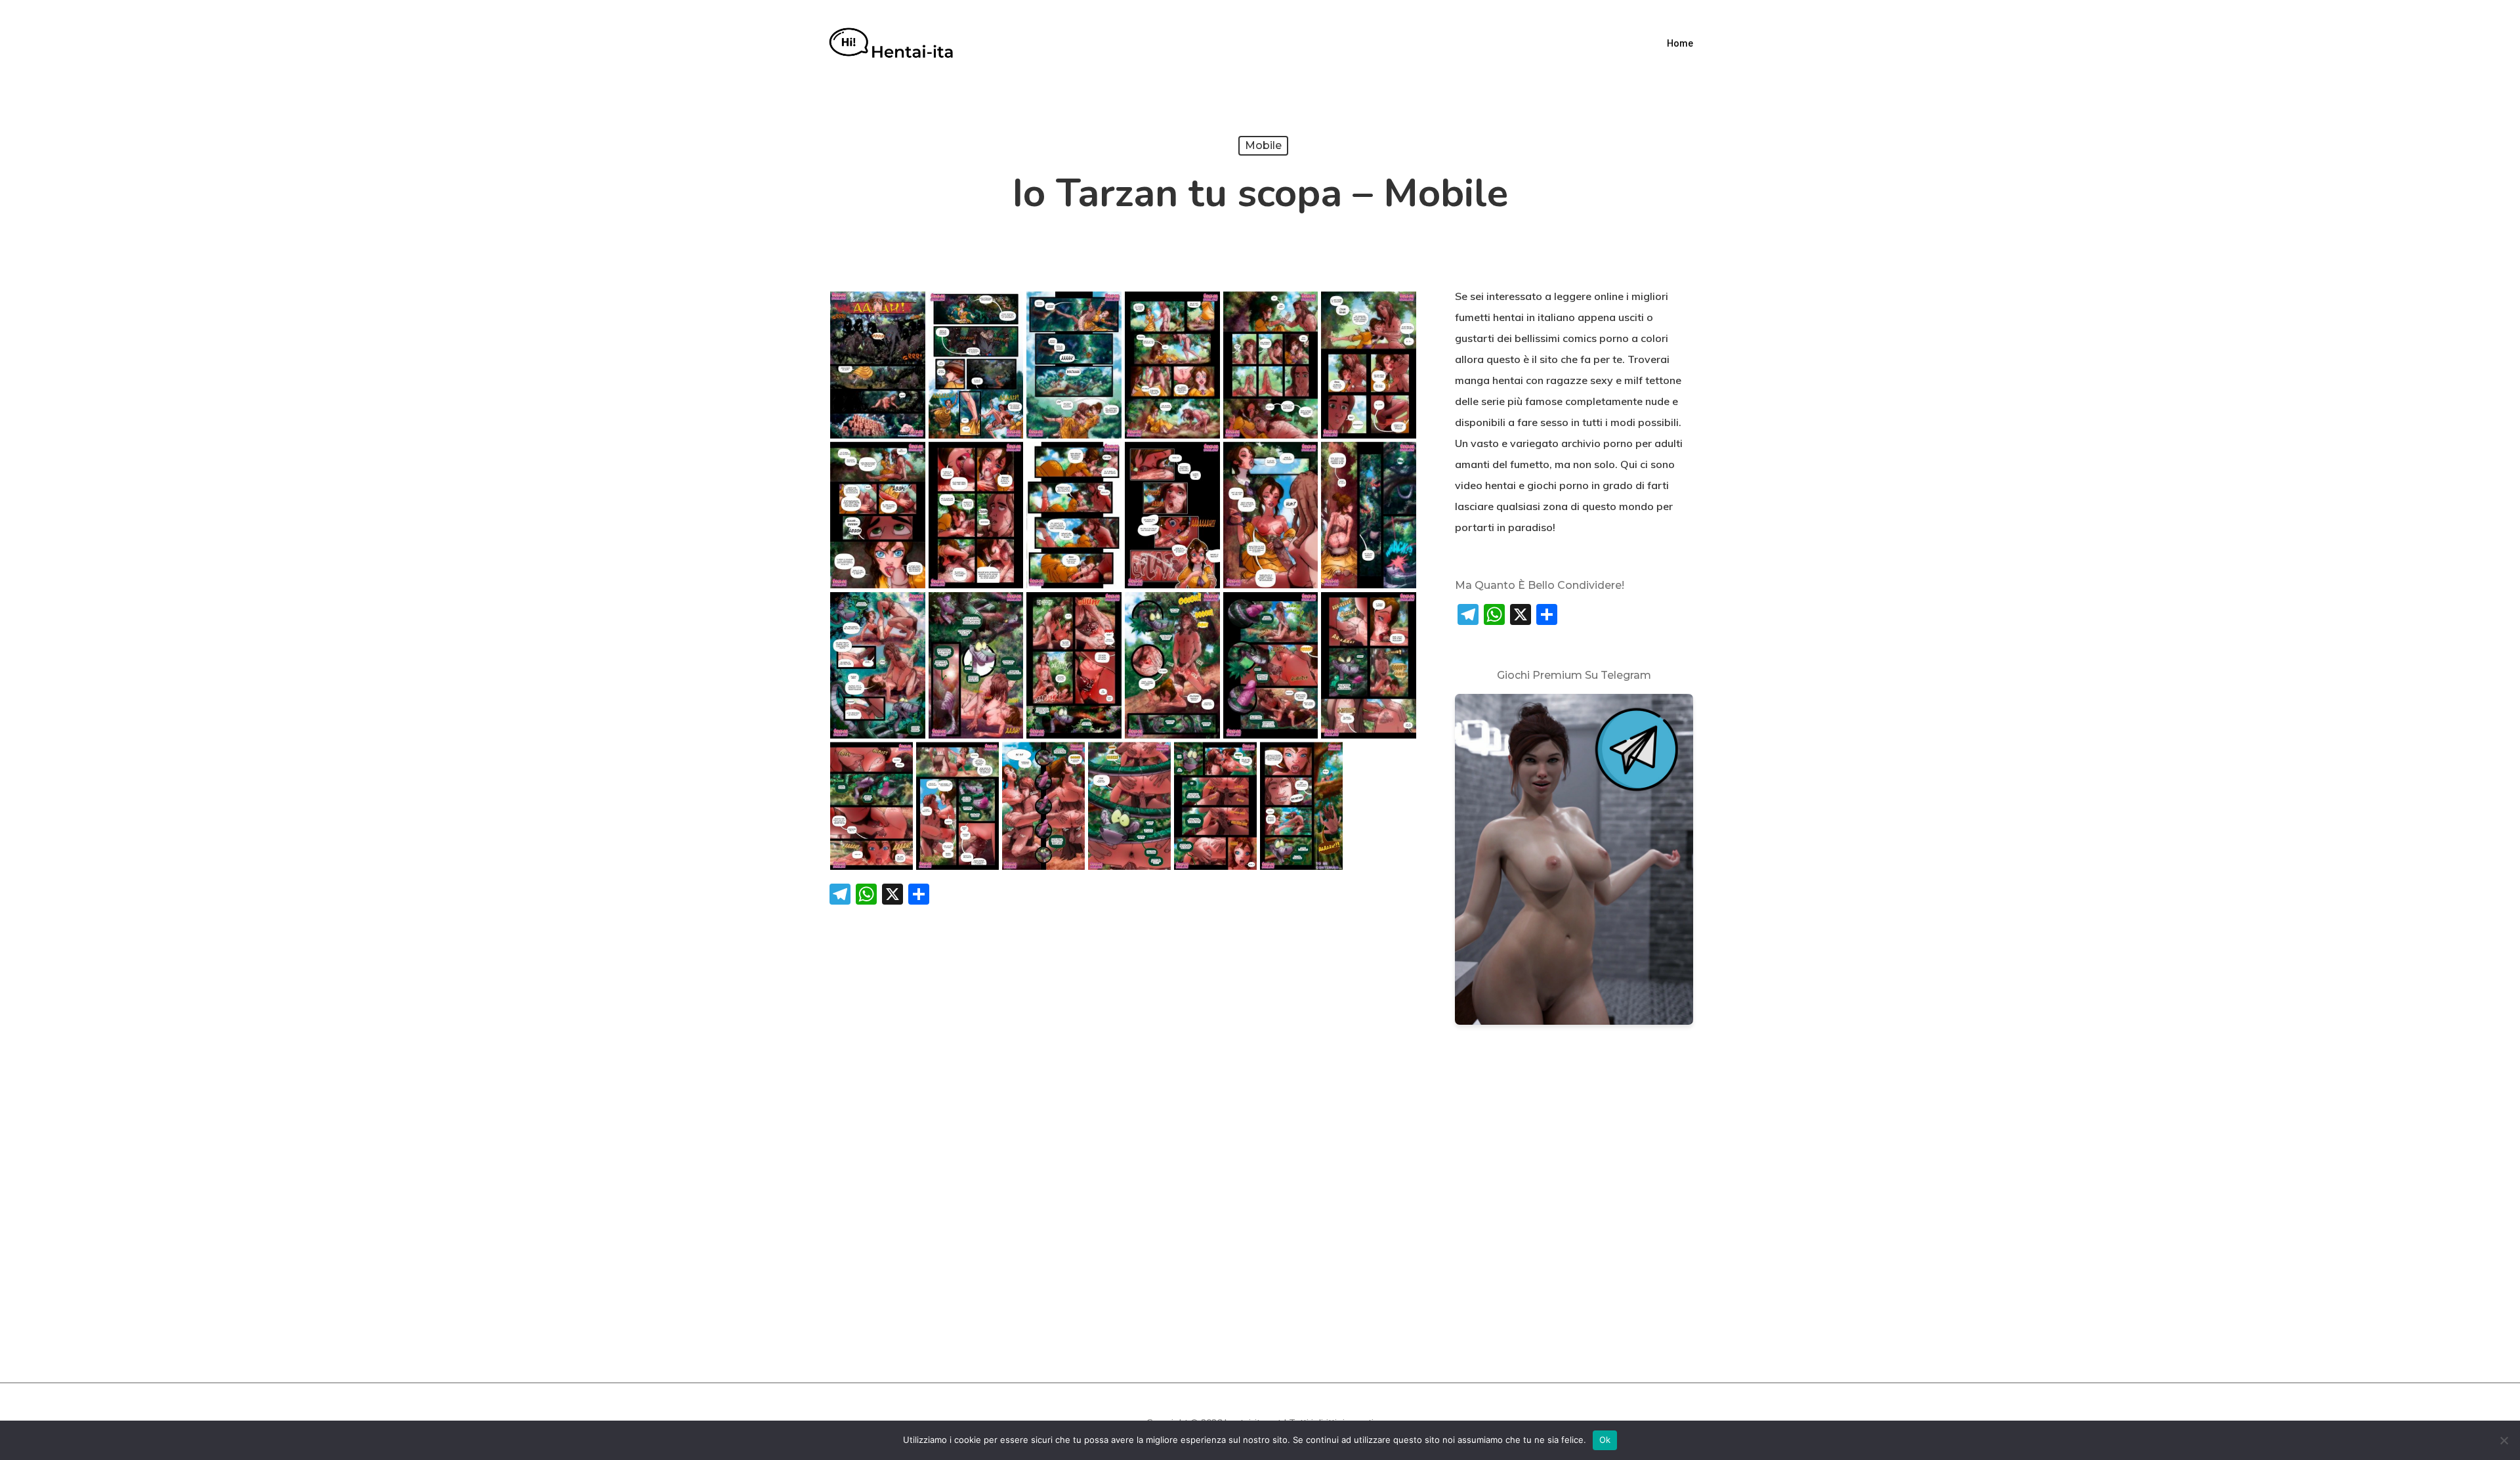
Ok (1605, 1440)
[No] (2504, 1440)
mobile (1263, 145)
